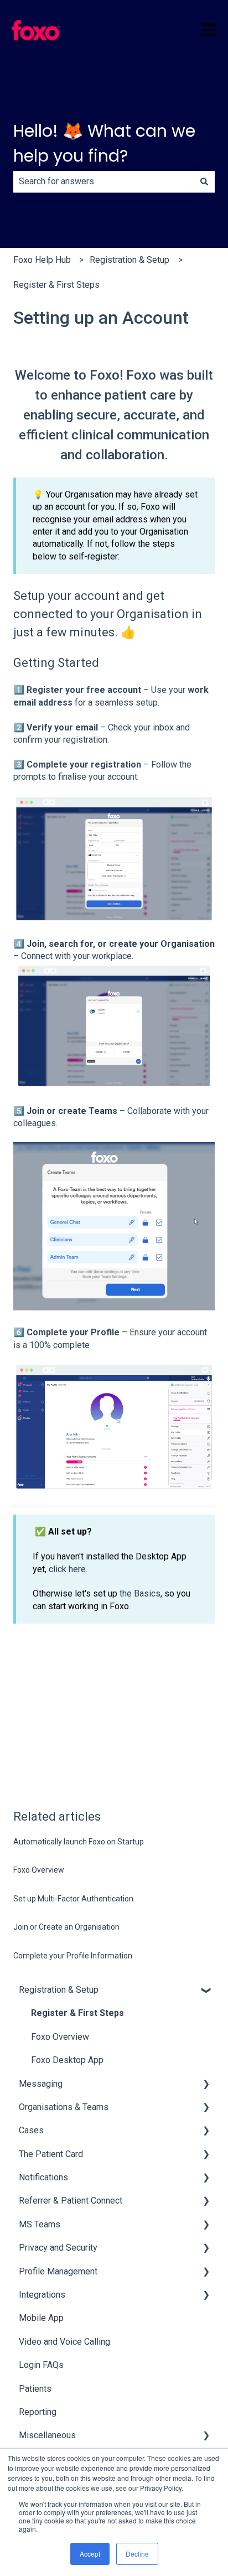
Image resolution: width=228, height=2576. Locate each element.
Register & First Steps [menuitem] (77, 2013)
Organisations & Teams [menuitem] (64, 2107)
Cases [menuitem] (31, 2130)
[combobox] (103, 182)
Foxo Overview (39, 1870)
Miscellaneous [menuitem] (47, 2435)
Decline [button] (137, 2554)
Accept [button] (90, 2554)
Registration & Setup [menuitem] (59, 1990)
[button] (206, 1991)
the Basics (140, 1593)
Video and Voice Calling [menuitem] (64, 2342)
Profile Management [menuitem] (58, 2271)
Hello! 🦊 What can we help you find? (104, 143)
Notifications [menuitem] (43, 2177)
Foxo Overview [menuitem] (60, 2037)
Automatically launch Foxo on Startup (79, 1842)
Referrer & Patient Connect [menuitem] (71, 2201)
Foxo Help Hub (42, 260)
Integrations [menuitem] (42, 2295)
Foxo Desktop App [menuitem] (67, 2060)
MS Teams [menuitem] (40, 2224)
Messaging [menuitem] (41, 2084)
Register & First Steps (56, 285)
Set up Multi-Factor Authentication (73, 1899)
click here (67, 1569)
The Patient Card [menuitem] (51, 2154)
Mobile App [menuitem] (41, 2318)
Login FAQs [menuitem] (41, 2365)
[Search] (204, 182)
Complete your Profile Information (73, 1956)
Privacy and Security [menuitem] (58, 2248)
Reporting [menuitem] (38, 2412)
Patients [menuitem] (35, 2389)
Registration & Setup (129, 260)
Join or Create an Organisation (66, 1927)
